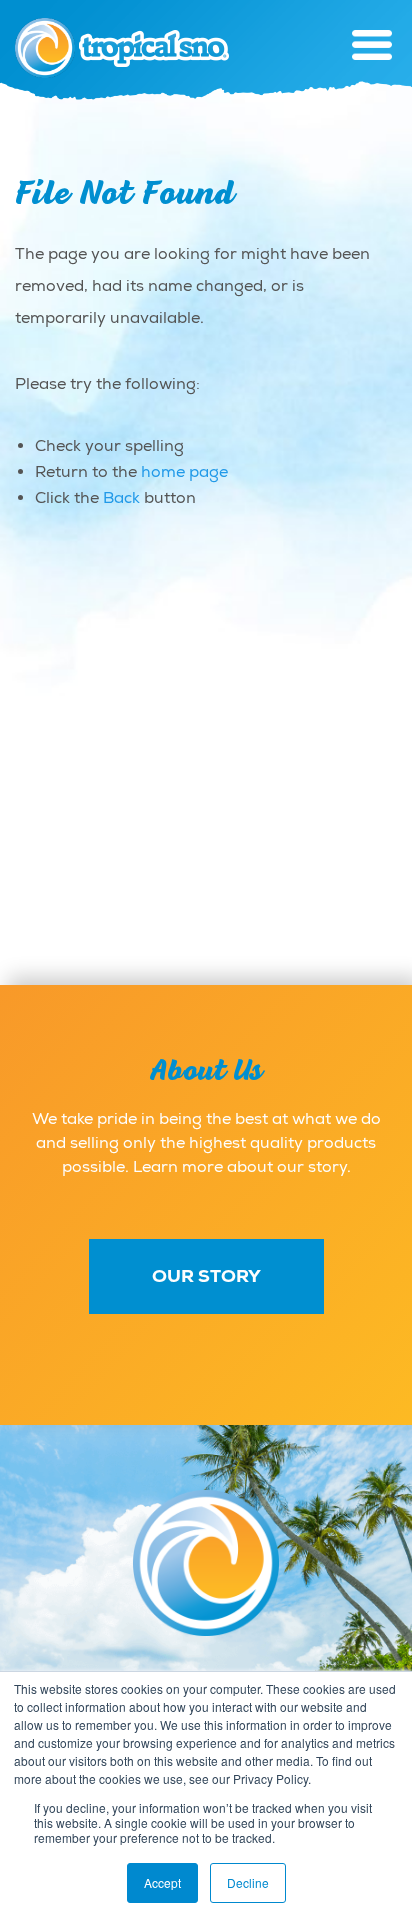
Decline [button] (248, 1882)
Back (121, 498)
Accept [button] (162, 1882)
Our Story (206, 1276)
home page (184, 472)
